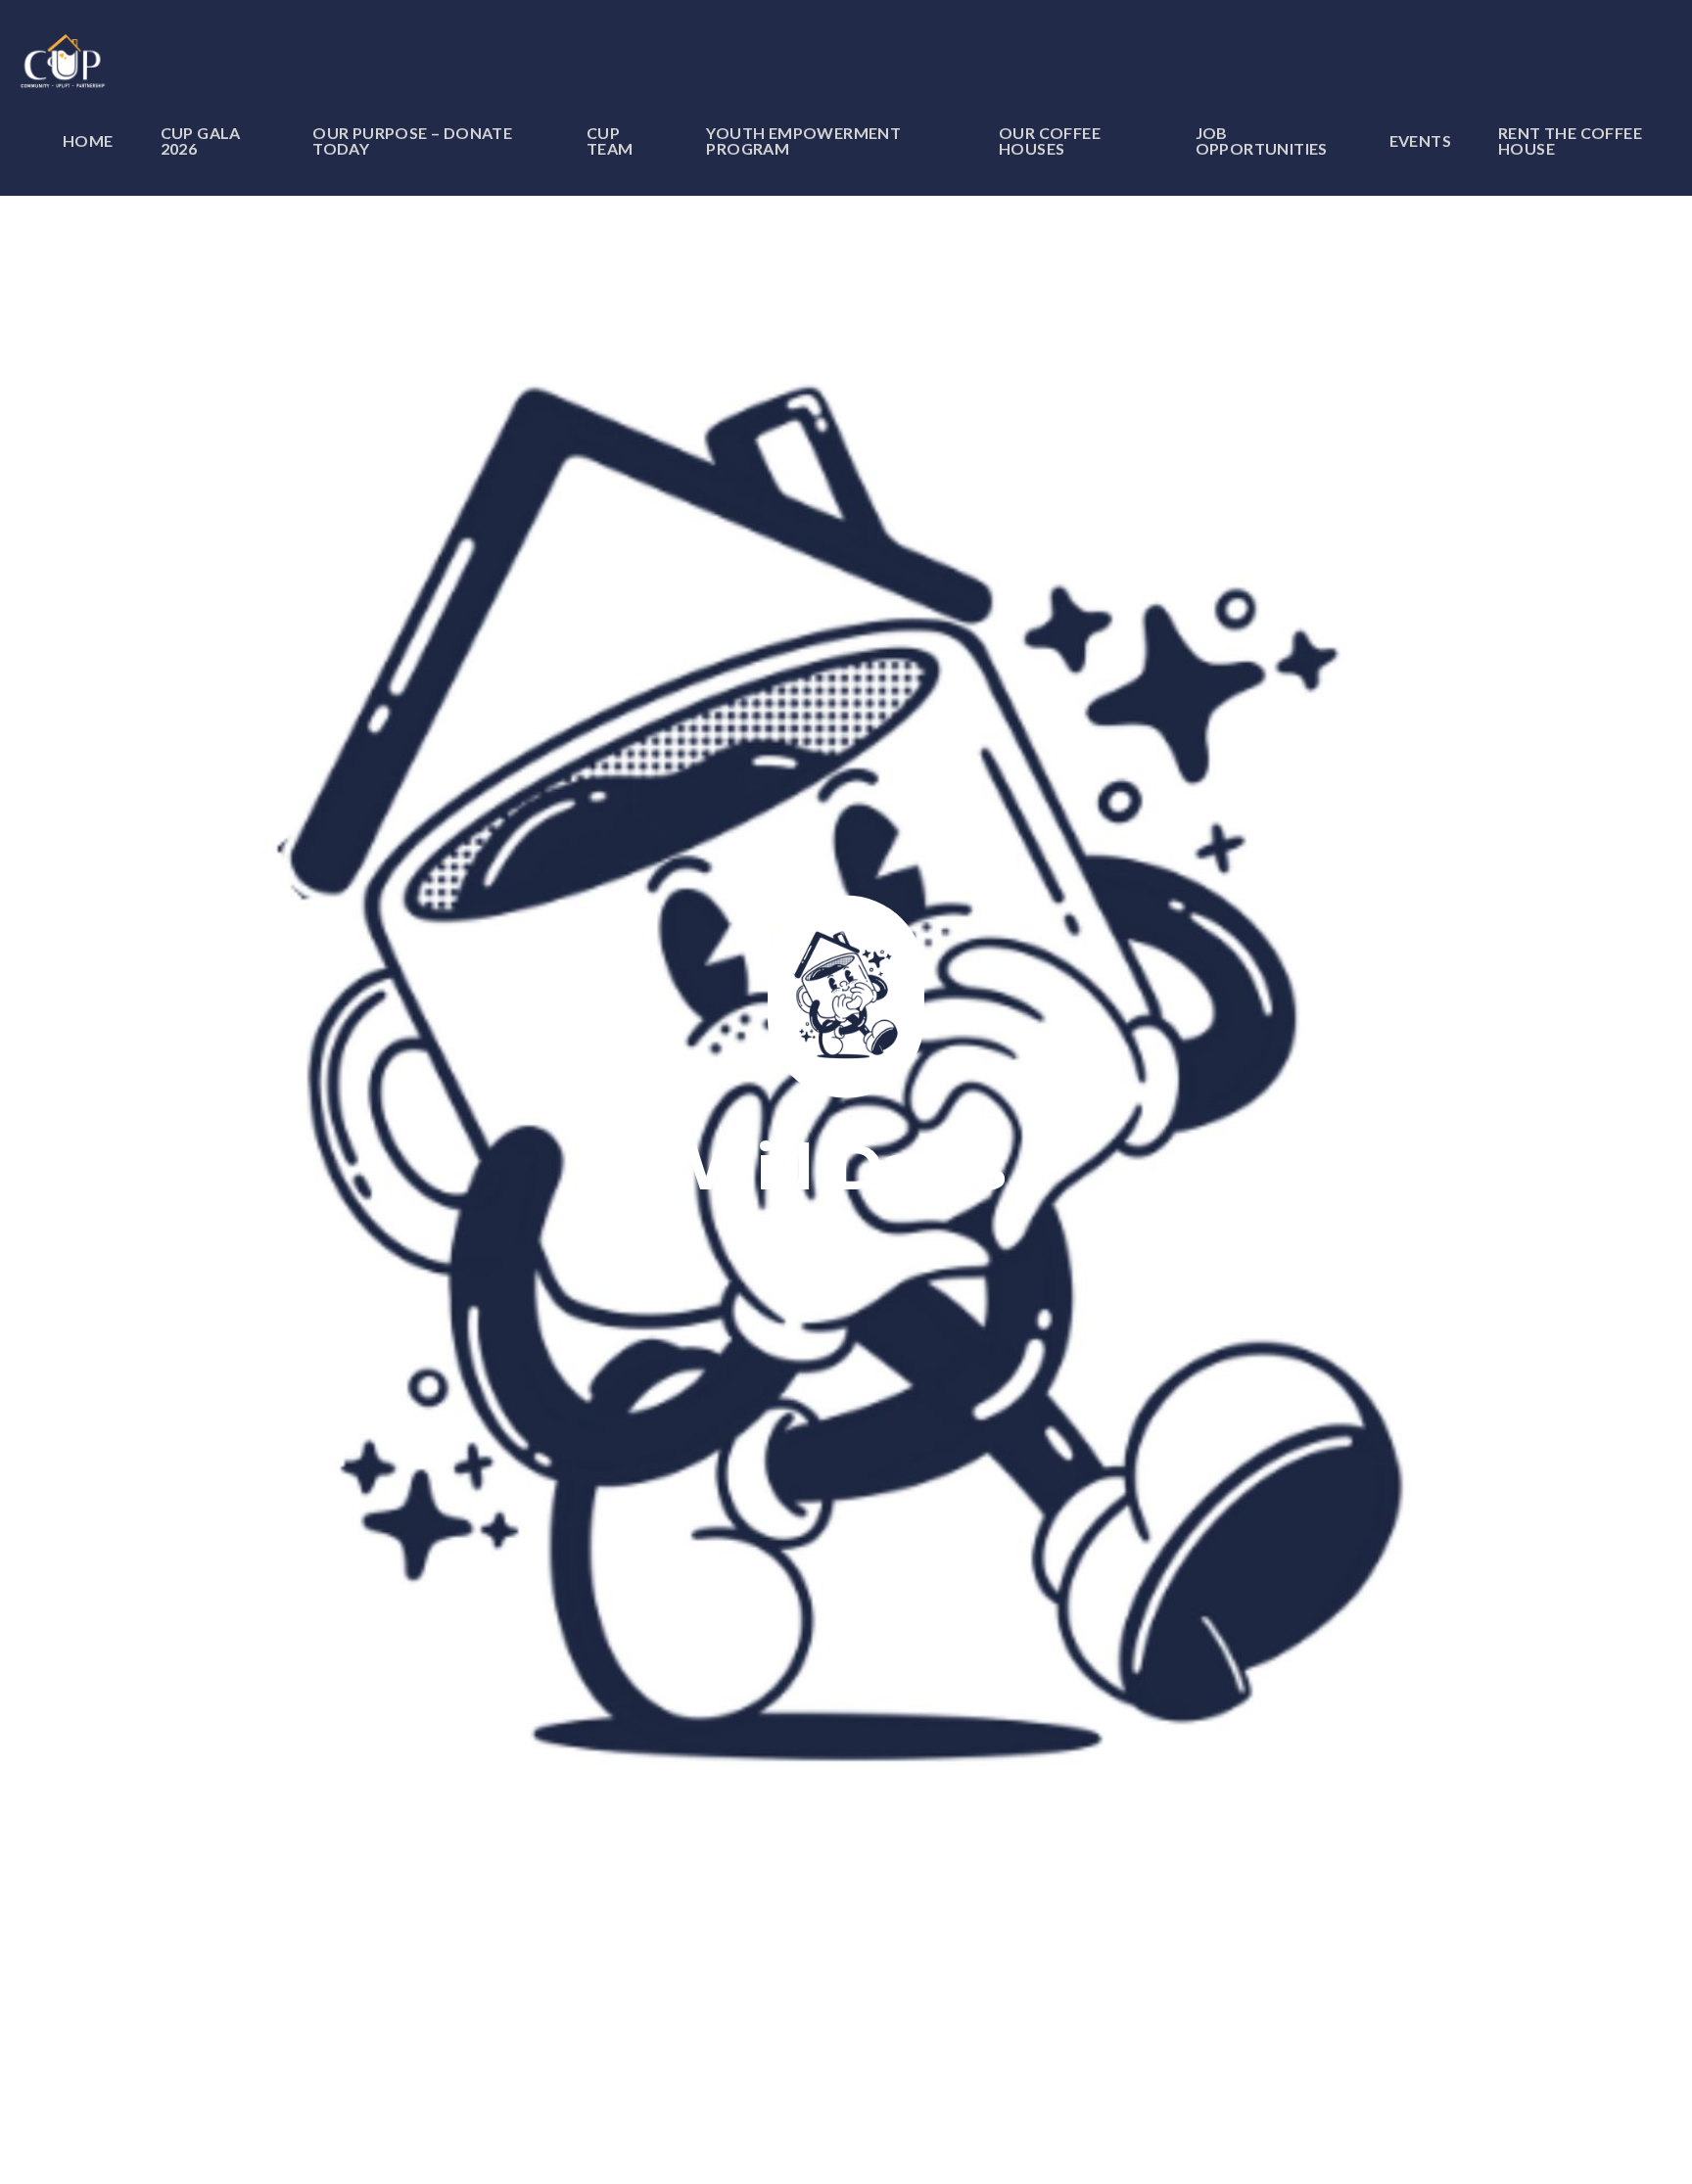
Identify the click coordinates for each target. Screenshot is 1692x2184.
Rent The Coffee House (1570, 141)
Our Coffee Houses (1050, 141)
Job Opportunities (1262, 141)
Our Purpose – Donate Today (412, 141)
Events (1420, 141)
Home (88, 141)
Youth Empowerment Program (803, 141)
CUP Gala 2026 (201, 141)
